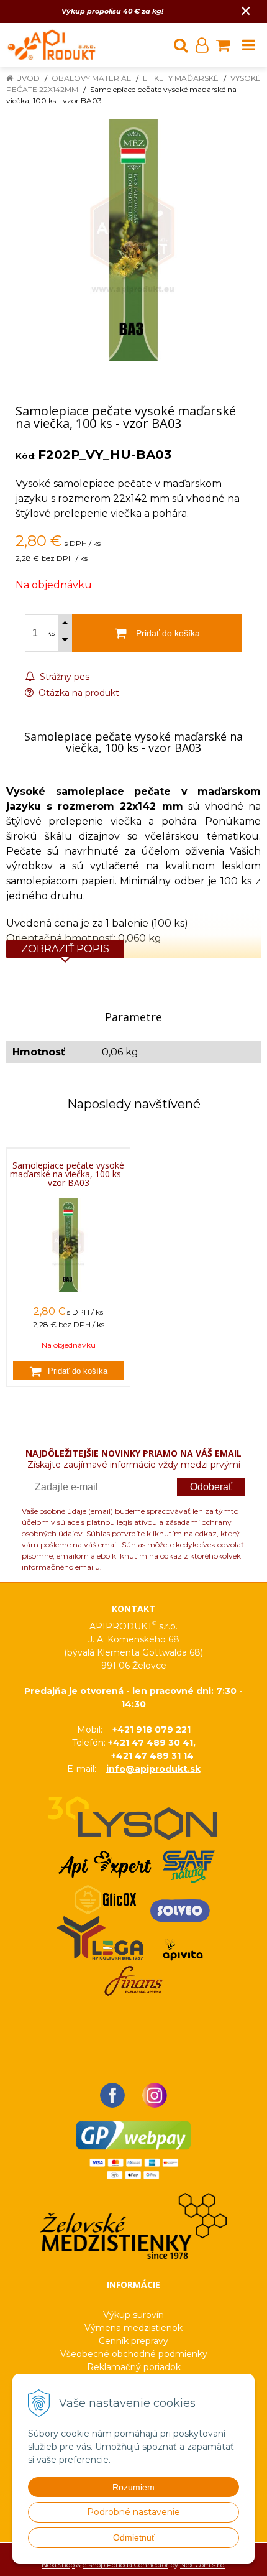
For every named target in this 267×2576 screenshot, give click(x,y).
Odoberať (211, 1487)
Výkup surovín (133, 2315)
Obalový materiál (91, 78)
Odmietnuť (134, 2537)
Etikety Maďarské (181, 78)
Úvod (28, 78)
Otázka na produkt (78, 693)
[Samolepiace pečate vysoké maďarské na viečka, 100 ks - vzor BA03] (133, 240)
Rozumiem (133, 2487)
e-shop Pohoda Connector (125, 2565)
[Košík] (223, 45)
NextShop (58, 2565)
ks (51, 633)
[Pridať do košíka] (68, 1371)
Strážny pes (63, 677)
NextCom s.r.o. (203, 2565)
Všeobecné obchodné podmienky (134, 2354)
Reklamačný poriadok (134, 2367)
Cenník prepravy (133, 2341)
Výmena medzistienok (133, 2328)
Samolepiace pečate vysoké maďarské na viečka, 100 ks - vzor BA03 (68, 1174)
